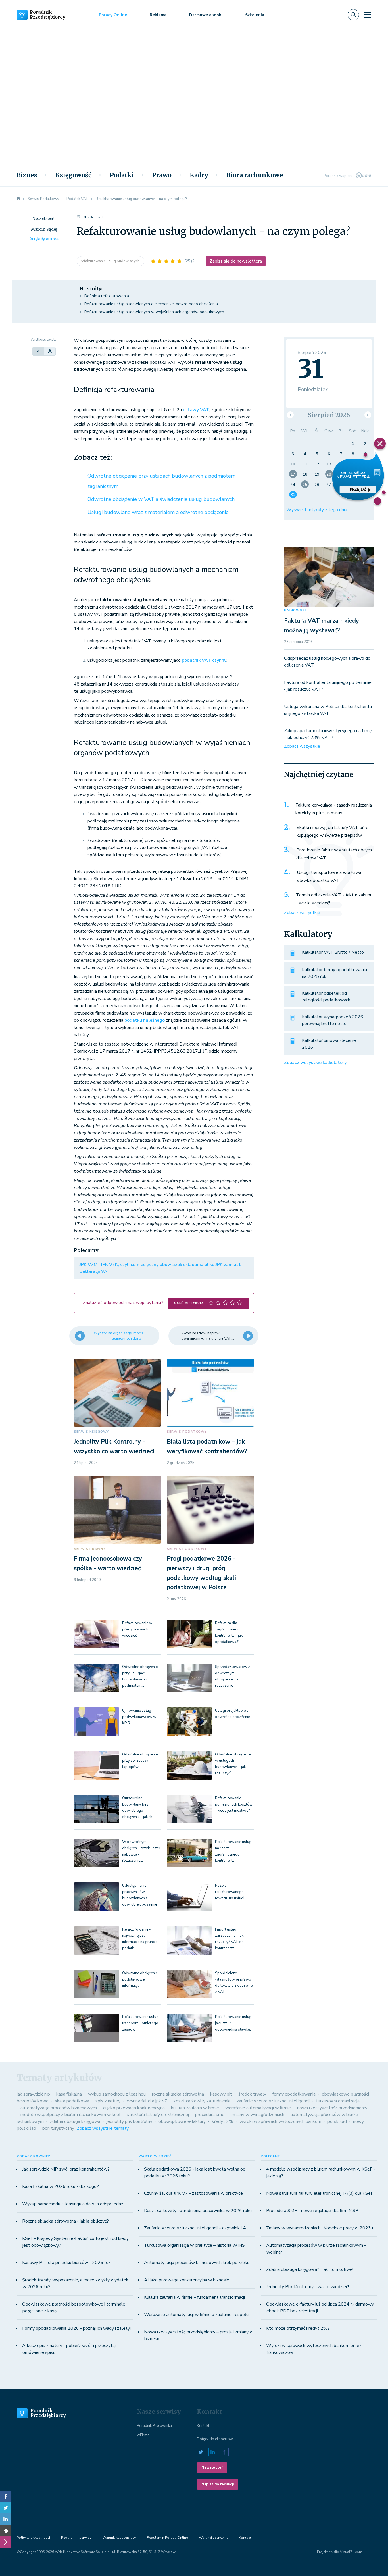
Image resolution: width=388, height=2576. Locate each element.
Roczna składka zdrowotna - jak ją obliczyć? (65, 2221)
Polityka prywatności (33, 2538)
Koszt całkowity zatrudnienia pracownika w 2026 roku (198, 2211)
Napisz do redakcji (218, 2484)
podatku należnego (145, 1020)
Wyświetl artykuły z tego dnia (317, 510)
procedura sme (210, 2115)
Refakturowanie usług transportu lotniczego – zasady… (142, 2023)
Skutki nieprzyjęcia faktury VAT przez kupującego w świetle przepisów (334, 832)
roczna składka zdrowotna (178, 2094)
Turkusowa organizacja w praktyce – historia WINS (194, 2245)
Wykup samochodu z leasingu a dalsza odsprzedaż (73, 2204)
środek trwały (252, 2094)
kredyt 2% (223, 2121)
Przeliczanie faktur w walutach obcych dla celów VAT (334, 854)
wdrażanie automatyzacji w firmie (258, 2108)
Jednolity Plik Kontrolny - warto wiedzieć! (307, 2287)
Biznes (27, 175)
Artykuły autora (44, 239)
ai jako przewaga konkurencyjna (134, 2108)
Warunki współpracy (119, 2538)
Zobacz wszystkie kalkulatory (315, 1063)
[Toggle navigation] (368, 15)
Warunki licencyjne (213, 2538)
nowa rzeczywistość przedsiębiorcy (332, 2108)
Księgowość (73, 175)
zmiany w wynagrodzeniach (257, 2115)
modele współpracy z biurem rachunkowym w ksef (70, 2115)
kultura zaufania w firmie (195, 2108)
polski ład (337, 2121)
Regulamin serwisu (76, 2538)
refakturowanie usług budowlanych (110, 261)
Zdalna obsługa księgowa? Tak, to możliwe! (310, 2269)
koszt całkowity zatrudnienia (202, 2101)
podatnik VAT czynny (204, 660)
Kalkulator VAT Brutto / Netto (333, 952)
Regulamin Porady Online (167, 2538)
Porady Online (113, 15)
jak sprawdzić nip (33, 2094)
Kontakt (203, 2426)
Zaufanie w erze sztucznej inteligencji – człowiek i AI (196, 2228)
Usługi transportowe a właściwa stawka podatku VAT (329, 876)
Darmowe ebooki (206, 15)
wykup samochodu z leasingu (117, 2094)
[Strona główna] (18, 199)
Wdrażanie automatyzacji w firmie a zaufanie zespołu (196, 2315)
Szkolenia (255, 15)
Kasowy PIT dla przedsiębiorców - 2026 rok (66, 2263)
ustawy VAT (196, 410)
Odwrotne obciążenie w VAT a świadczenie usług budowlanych (161, 499)
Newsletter (212, 2467)
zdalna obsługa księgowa (75, 2121)
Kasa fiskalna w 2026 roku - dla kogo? (61, 2186)
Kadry (199, 175)
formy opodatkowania (294, 2094)
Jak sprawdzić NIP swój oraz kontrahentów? (66, 2169)
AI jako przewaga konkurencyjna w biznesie (187, 2280)
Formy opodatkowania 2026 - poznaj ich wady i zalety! (76, 2328)
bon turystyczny (58, 2128)
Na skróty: (91, 289)
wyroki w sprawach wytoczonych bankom (280, 2121)
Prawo (162, 175)
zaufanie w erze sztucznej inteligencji (273, 2101)
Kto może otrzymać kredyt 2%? (298, 2328)
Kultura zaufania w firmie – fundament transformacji (194, 2297)
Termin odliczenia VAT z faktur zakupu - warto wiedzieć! (334, 899)
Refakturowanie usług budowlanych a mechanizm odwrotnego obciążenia (151, 304)
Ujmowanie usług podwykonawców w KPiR (139, 1717)
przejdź (358, 489)
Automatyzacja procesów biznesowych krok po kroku (197, 2263)
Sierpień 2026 (329, 415)
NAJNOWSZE (295, 610)
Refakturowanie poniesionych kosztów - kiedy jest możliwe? (234, 1804)
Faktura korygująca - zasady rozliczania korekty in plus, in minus (334, 809)
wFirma (143, 2435)
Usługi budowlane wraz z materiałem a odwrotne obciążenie (158, 512)
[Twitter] (6, 2508)
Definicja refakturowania (107, 296)
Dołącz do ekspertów (215, 2439)
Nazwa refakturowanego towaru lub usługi (230, 1892)
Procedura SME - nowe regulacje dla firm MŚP (312, 2211)
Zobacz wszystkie (302, 746)
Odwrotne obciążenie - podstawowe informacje (141, 1979)
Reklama (158, 15)
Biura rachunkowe (255, 175)
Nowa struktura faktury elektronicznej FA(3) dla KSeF (320, 2193)
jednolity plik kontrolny (129, 2121)
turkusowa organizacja (338, 2101)
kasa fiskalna (69, 2094)
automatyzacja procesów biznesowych (59, 2108)
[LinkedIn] (6, 2519)
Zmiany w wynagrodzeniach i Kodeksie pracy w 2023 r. (320, 2228)
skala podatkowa (72, 2101)
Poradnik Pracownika (154, 2426)
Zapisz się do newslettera (236, 261)
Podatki (122, 175)
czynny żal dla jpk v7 (147, 2101)
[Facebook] (6, 2496)
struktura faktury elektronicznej (158, 2115)
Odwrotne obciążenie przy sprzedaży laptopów (140, 1761)
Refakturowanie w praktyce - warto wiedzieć (137, 1629)
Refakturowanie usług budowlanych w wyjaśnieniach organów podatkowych (154, 312)
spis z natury (108, 2101)
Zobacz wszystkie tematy (103, 2128)
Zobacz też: (93, 457)
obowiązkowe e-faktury (182, 2121)
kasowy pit (221, 2094)
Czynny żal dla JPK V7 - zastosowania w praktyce (193, 2193)
